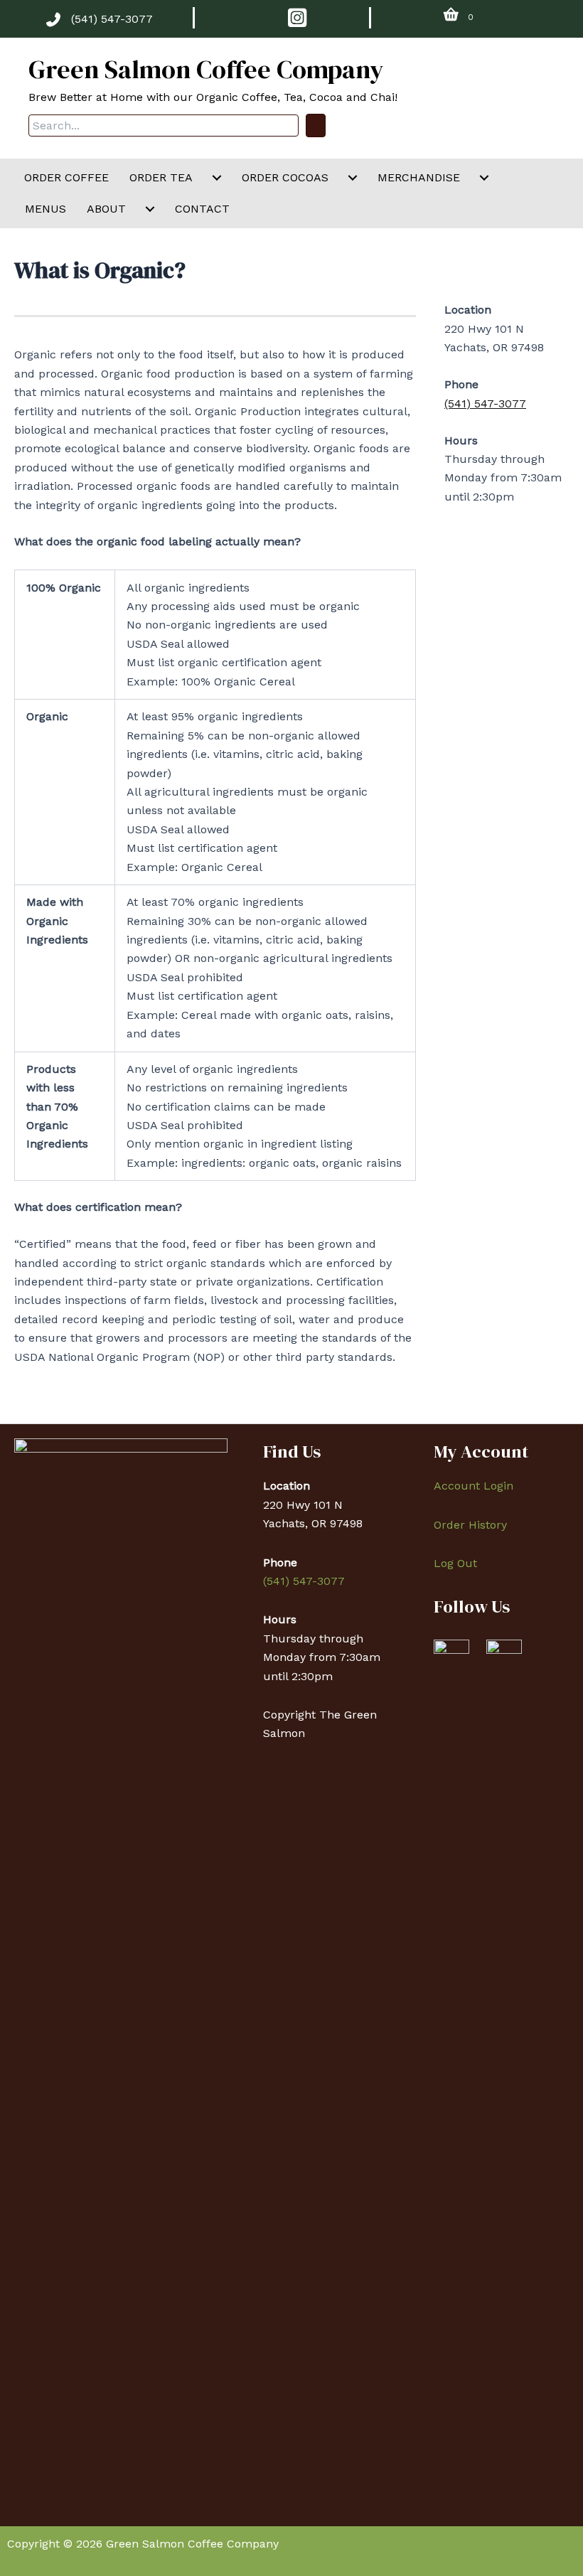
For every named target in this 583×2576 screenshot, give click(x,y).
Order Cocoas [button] (285, 177)
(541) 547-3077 (112, 19)
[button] (316, 125)
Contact (202, 209)
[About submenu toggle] (150, 209)
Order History (470, 1525)
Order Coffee (66, 177)
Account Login (474, 1486)
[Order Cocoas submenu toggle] (353, 178)
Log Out (455, 1563)
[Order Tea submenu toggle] (217, 178)
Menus (46, 209)
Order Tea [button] (161, 177)
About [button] (106, 209)
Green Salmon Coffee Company (206, 69)
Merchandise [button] (419, 177)
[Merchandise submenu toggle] (484, 178)
